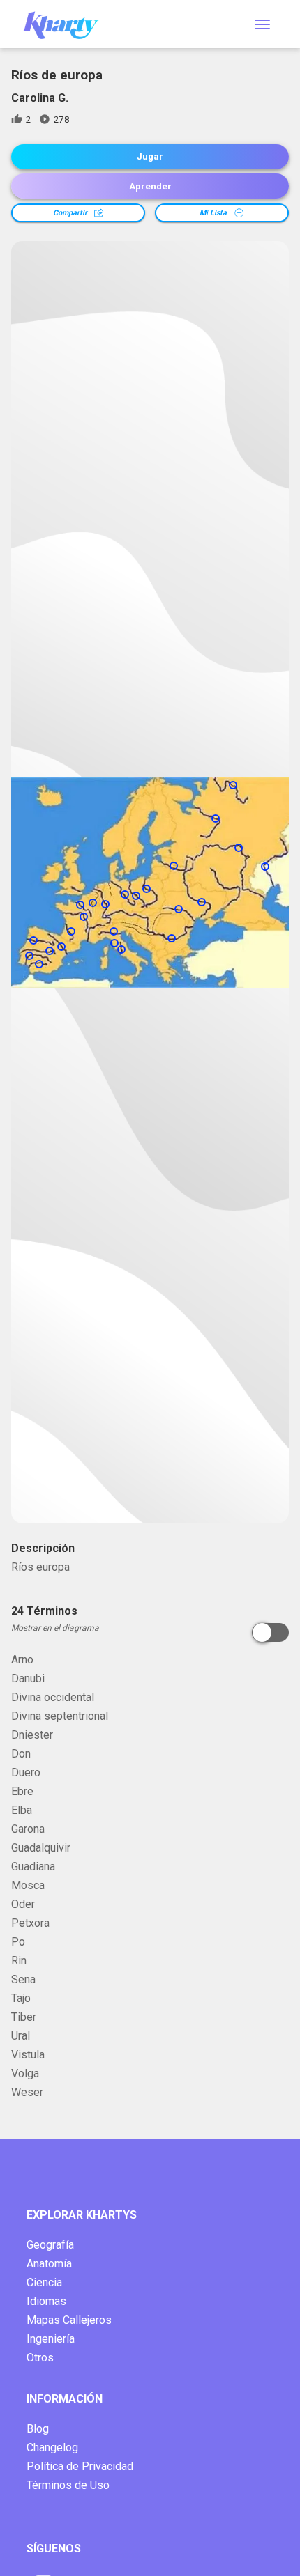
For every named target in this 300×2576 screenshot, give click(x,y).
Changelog (52, 2447)
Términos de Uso (68, 2485)
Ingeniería (51, 2339)
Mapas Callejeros (69, 2320)
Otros (40, 2358)
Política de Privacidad (80, 2466)
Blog (38, 2429)
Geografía (50, 2245)
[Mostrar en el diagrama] (270, 1632)
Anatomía (49, 2264)
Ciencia (44, 2282)
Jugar (150, 156)
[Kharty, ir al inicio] (67, 24)
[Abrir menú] (262, 24)
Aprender (150, 186)
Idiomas (46, 2301)
